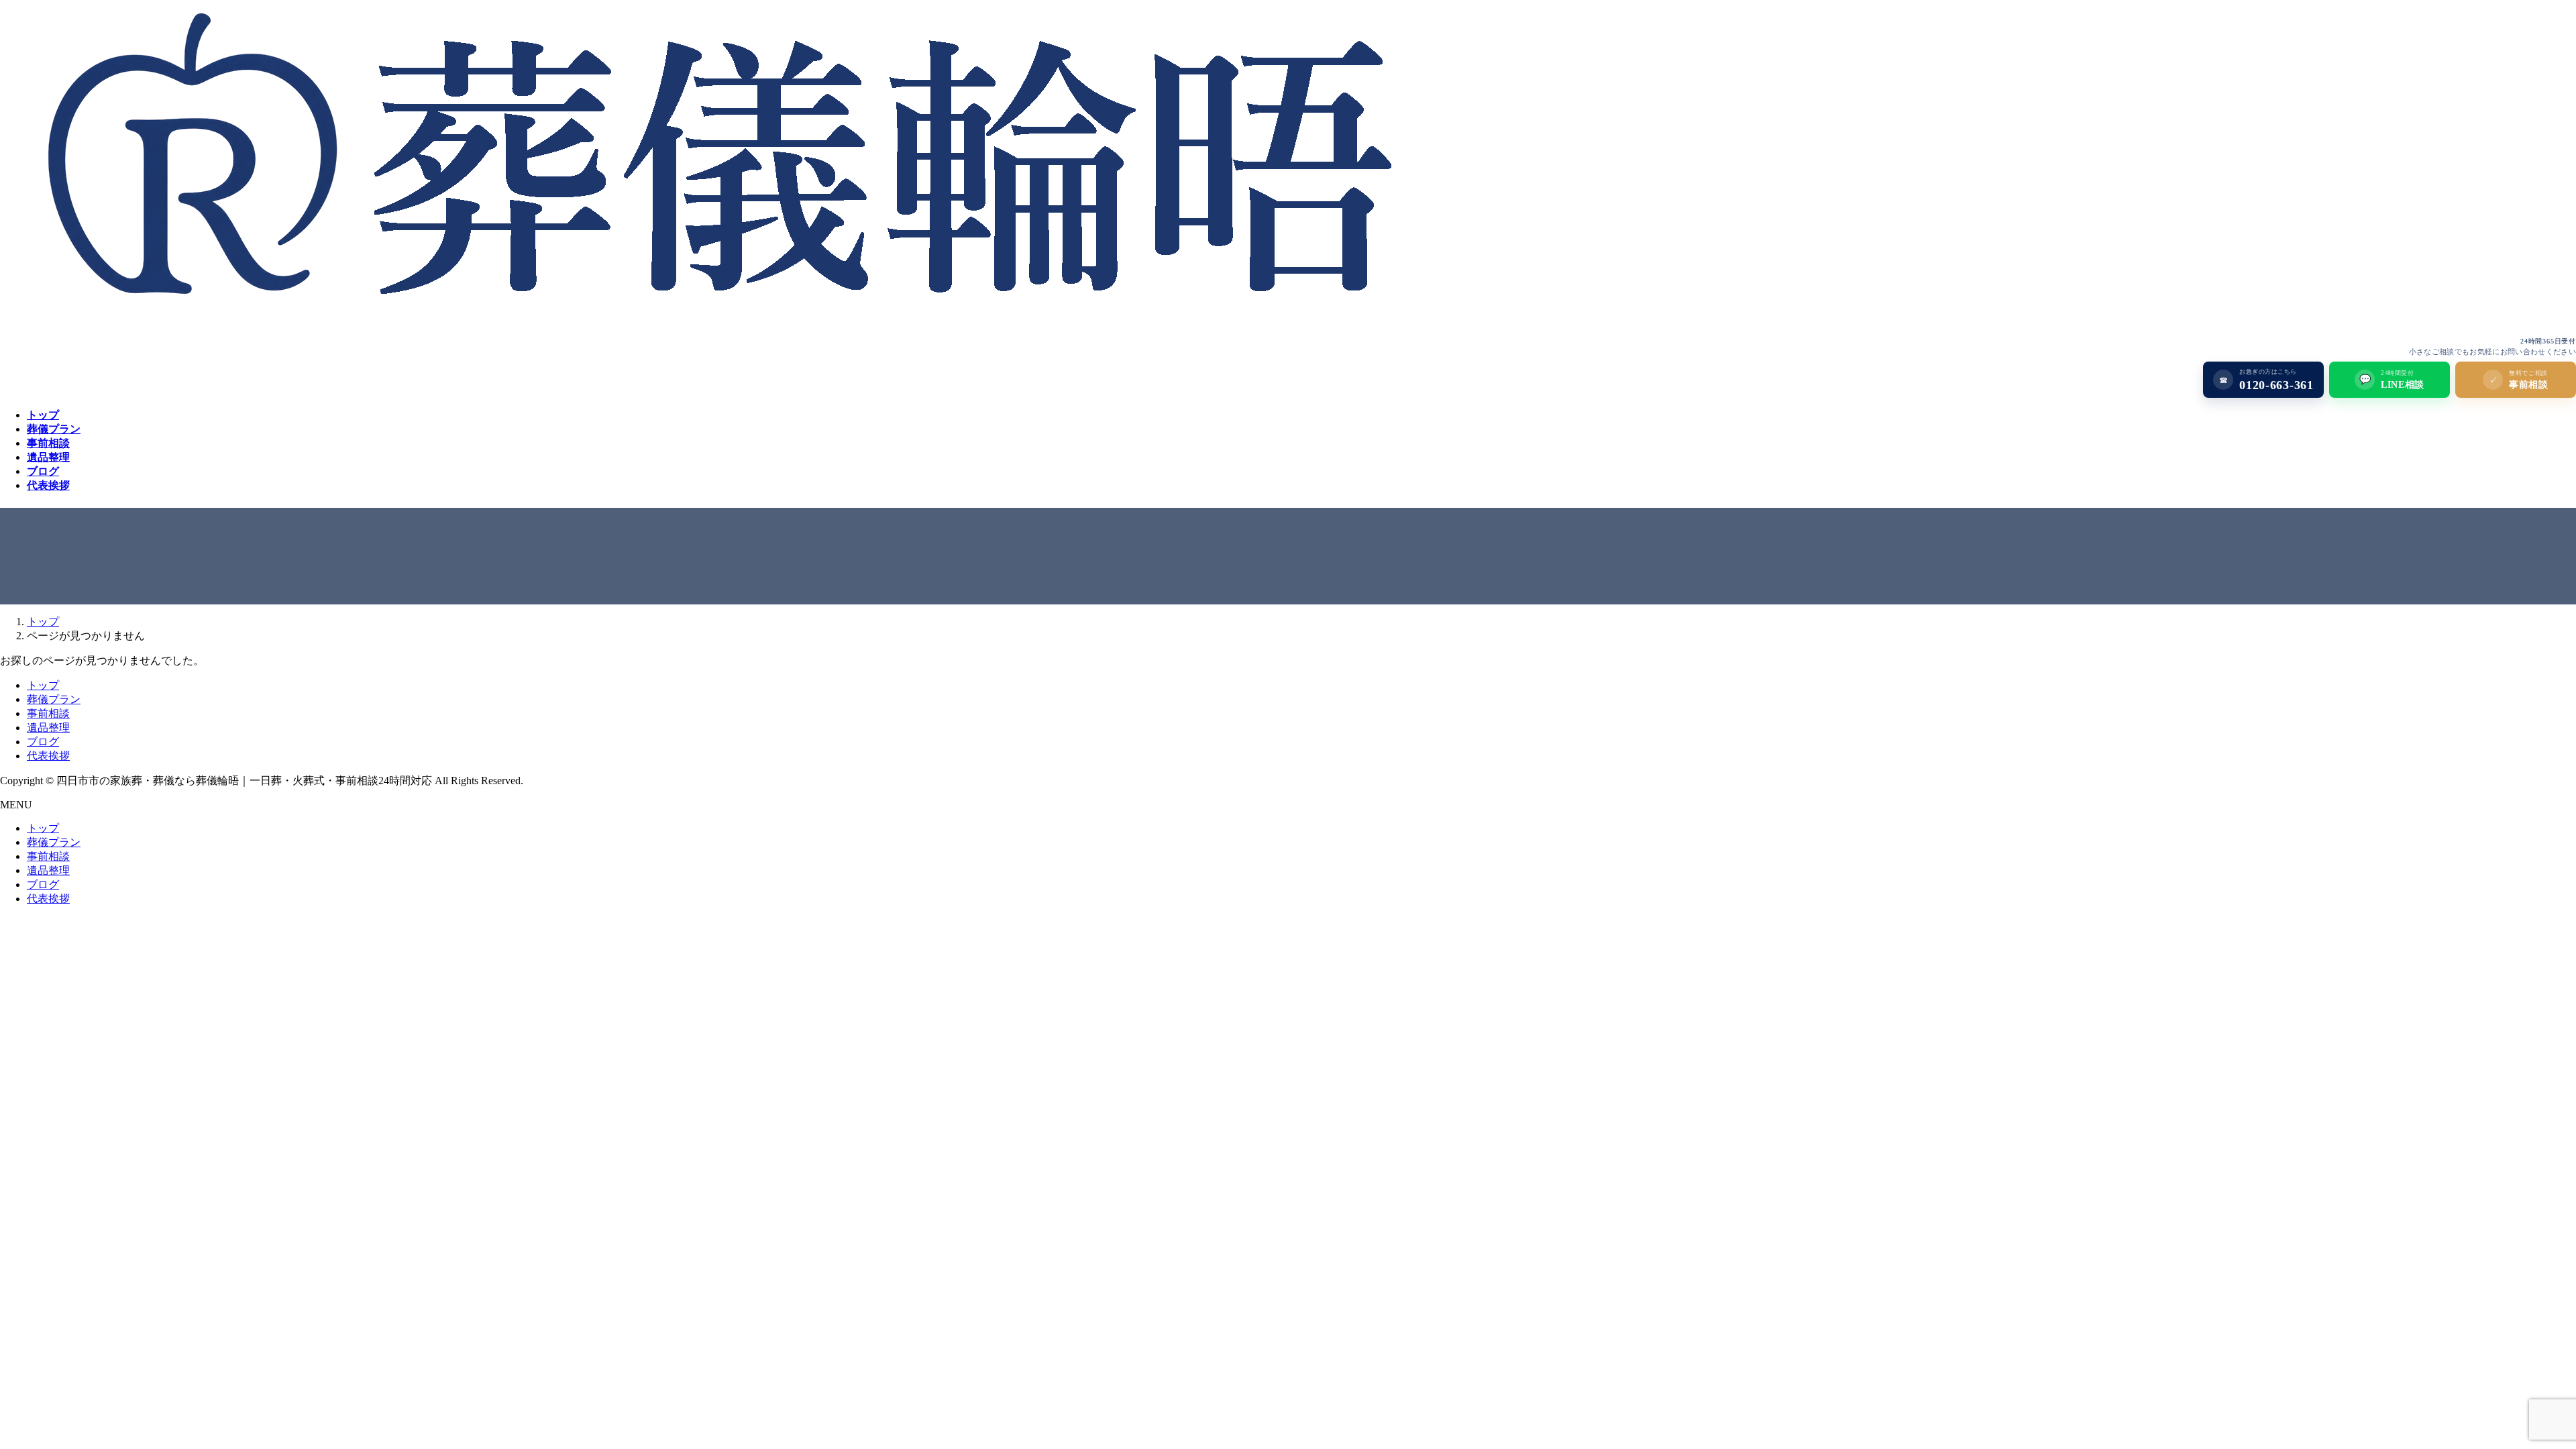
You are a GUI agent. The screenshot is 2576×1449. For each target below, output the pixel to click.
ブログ (43, 742)
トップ (43, 685)
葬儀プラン (54, 699)
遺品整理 (48, 728)
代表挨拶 (48, 756)
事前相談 (48, 713)
